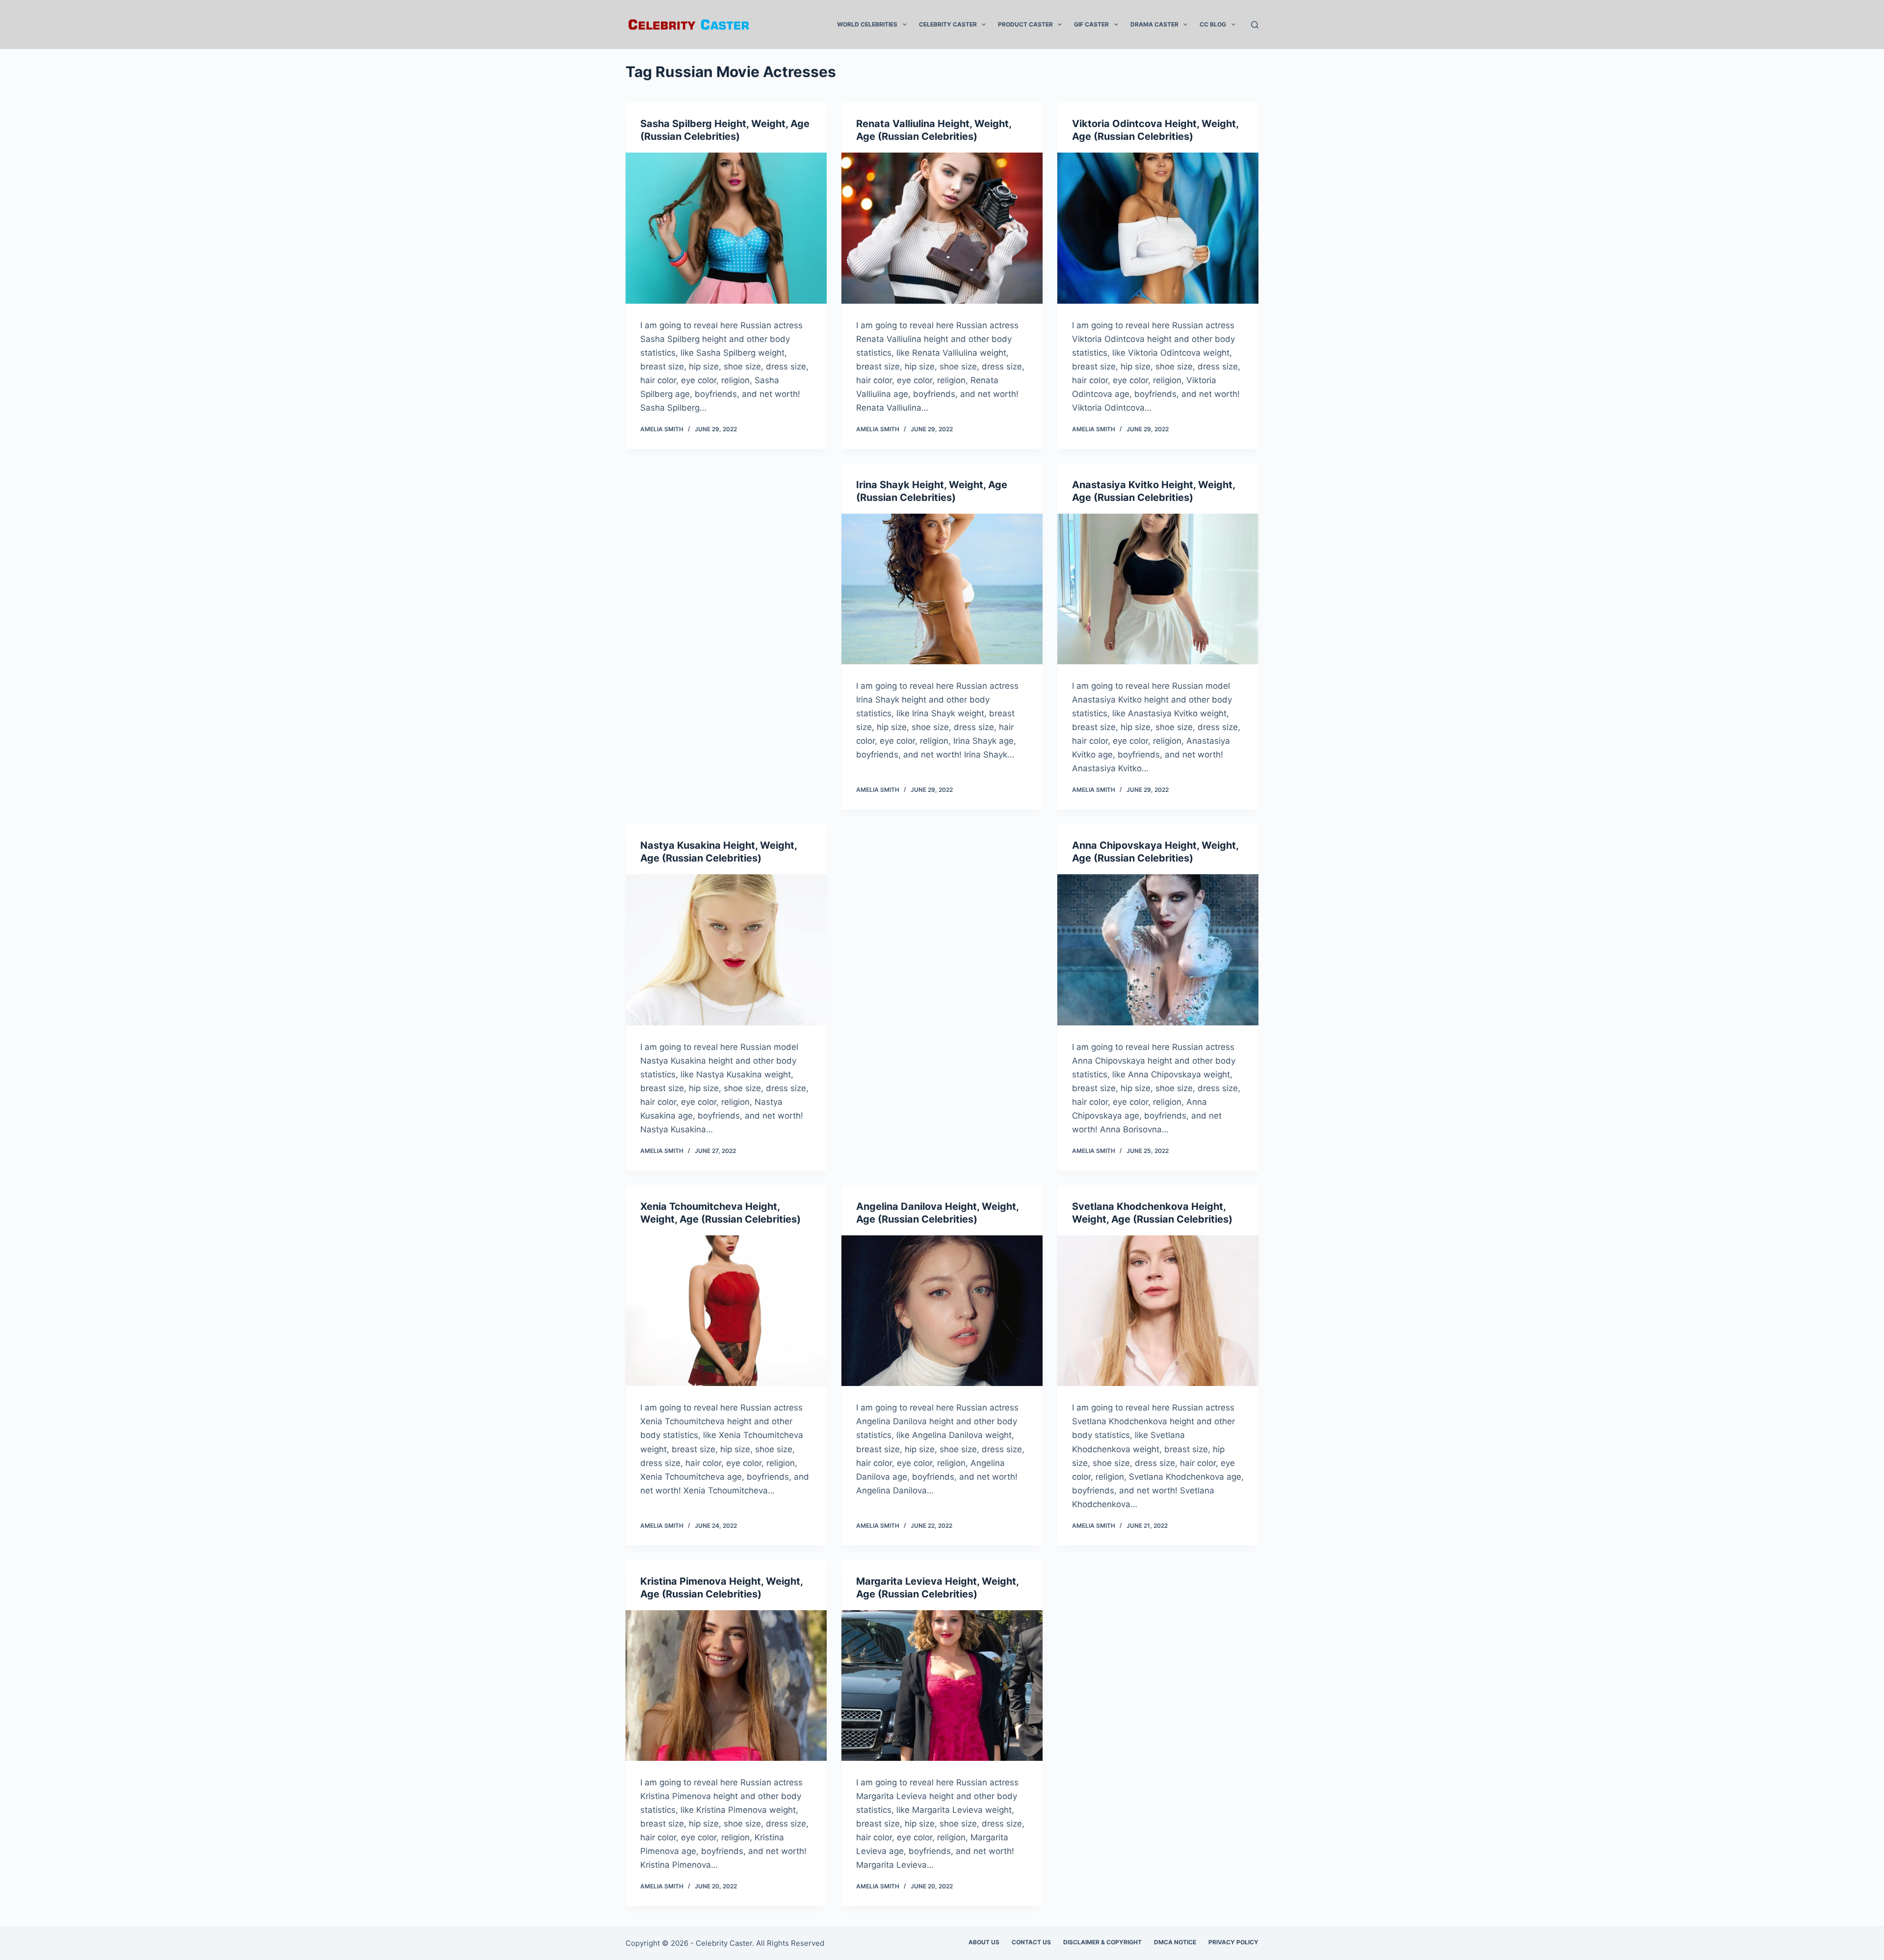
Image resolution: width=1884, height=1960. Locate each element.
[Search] (1255, 25)
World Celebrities (867, 24)
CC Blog (1213, 24)
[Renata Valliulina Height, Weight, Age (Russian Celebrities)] (942, 228)
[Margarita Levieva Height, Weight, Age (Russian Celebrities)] (942, 1686)
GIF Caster (1091, 24)
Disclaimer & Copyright (1102, 1942)
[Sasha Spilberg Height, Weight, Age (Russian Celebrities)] (726, 228)
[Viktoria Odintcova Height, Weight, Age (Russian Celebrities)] (1158, 228)
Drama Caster (1154, 24)
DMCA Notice (1175, 1942)
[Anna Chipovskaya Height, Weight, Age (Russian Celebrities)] (1158, 950)
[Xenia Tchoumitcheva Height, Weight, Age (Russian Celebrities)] (726, 1311)
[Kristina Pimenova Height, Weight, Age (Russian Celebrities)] (726, 1686)
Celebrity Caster (948, 24)
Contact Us (1031, 1942)
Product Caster (1025, 24)
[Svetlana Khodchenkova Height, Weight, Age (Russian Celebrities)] (1158, 1311)
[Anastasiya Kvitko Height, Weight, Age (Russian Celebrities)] (1158, 589)
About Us (984, 1942)
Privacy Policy (1233, 1942)
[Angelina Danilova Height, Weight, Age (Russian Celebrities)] (942, 1311)
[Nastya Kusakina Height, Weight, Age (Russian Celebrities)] (726, 950)
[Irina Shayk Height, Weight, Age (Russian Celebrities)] (942, 589)
